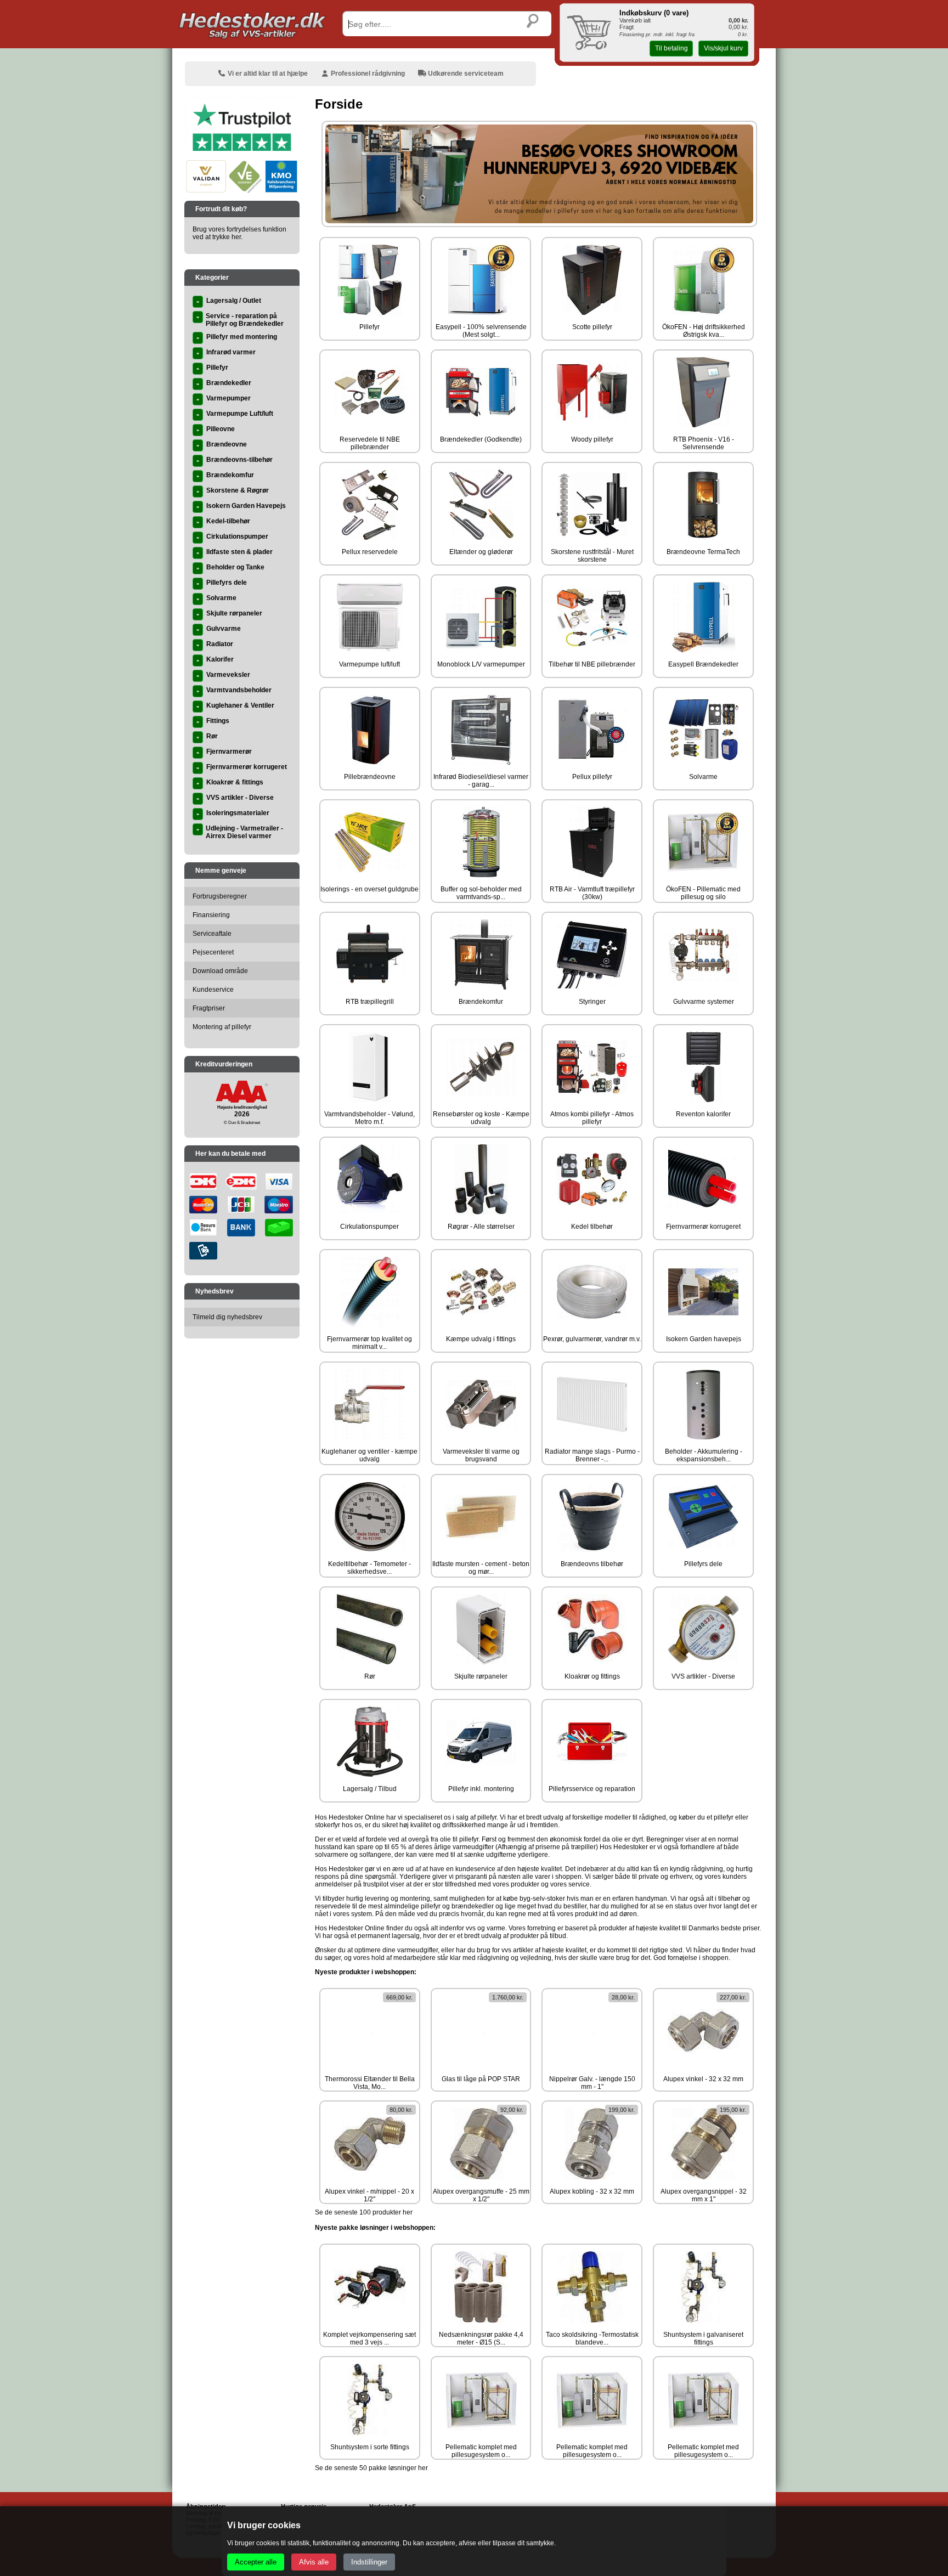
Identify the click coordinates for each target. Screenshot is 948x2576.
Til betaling (672, 48)
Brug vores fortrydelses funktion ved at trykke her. (239, 233)
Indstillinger (369, 2562)
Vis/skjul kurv (723, 48)
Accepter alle (256, 2562)
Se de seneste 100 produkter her (364, 2212)
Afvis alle (314, 2562)
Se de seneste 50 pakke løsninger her (371, 2468)
